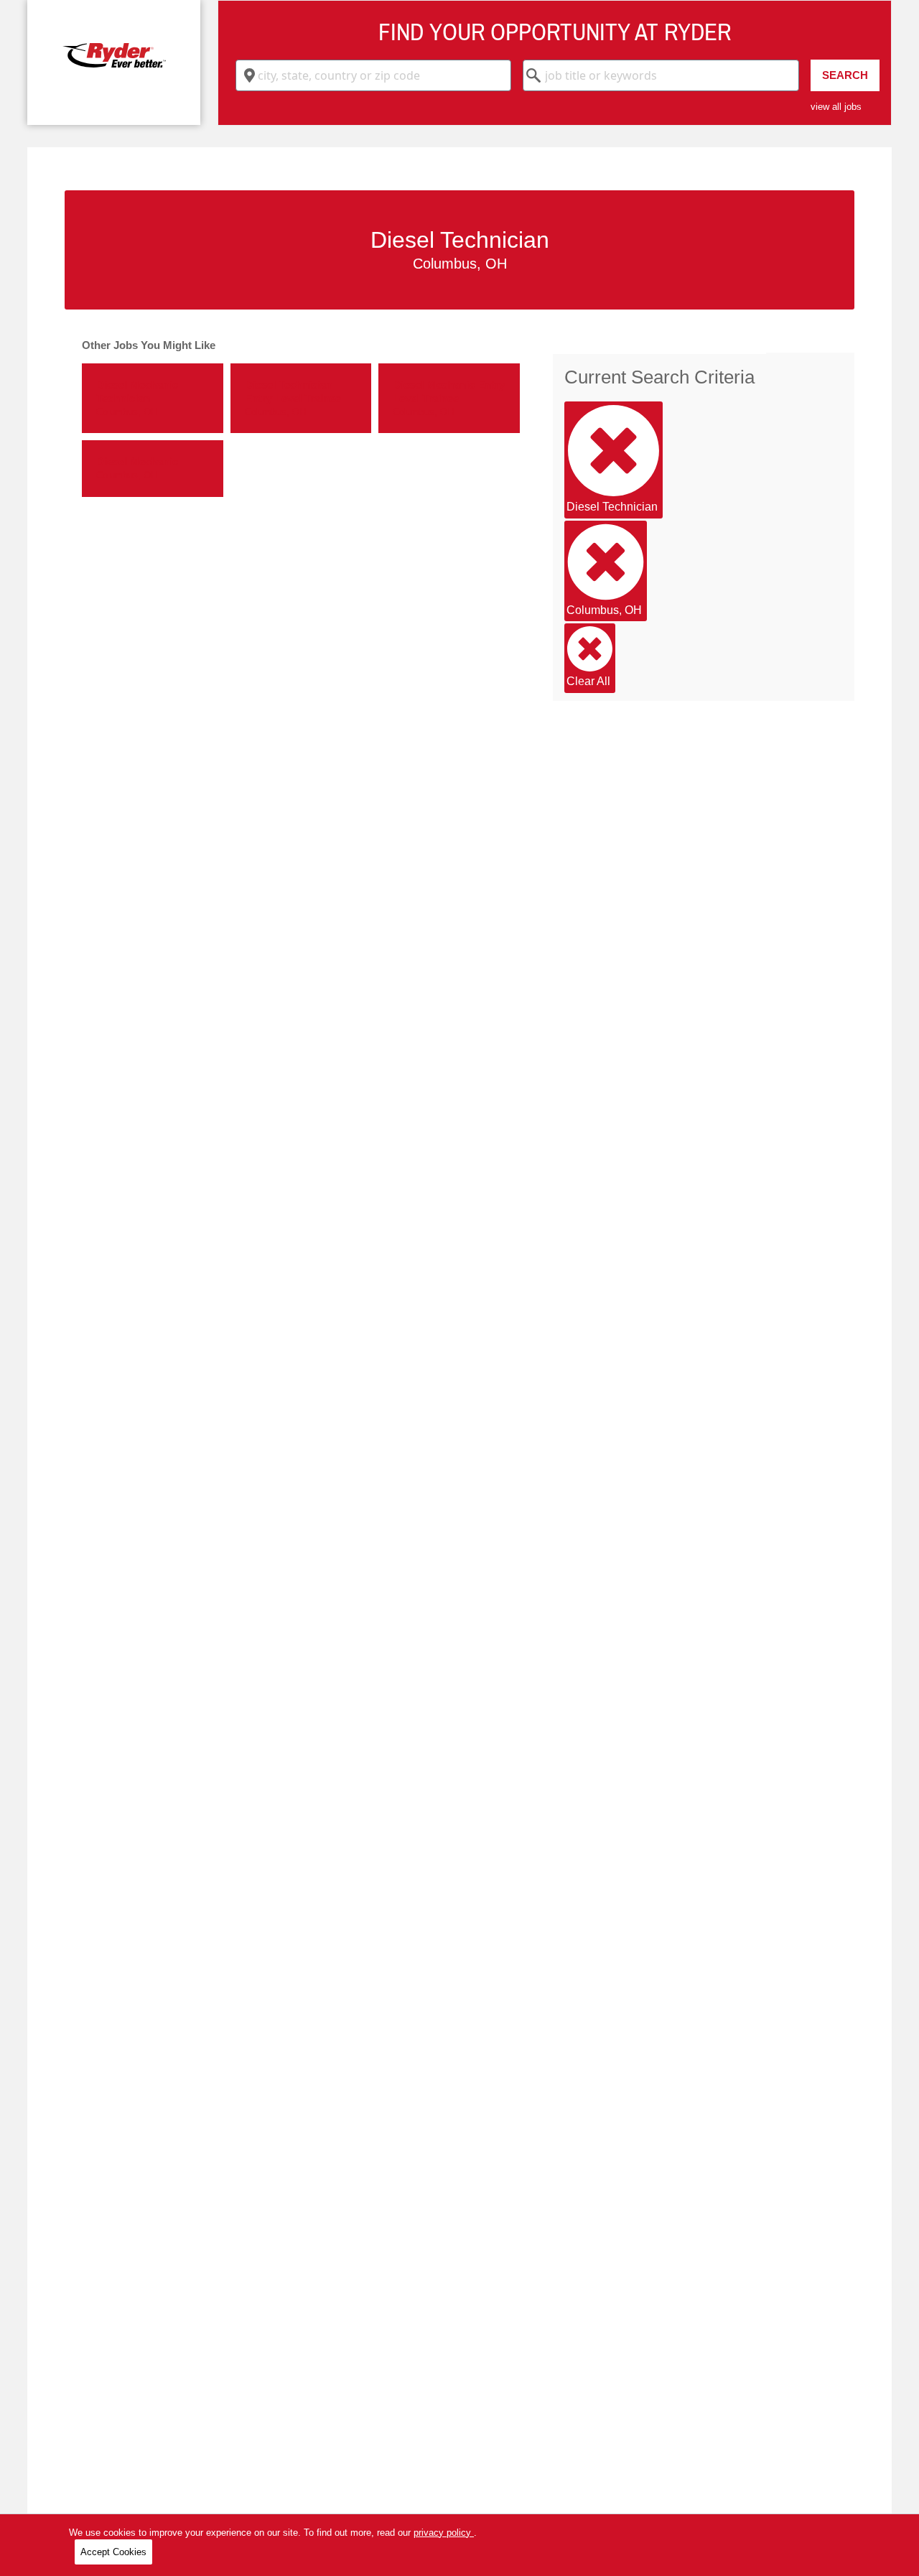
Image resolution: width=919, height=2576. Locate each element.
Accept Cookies (113, 2552)
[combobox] (373, 75)
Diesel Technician (612, 507)
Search (845, 75)
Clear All (588, 681)
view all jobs (836, 107)
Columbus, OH (604, 610)
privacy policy (444, 2533)
